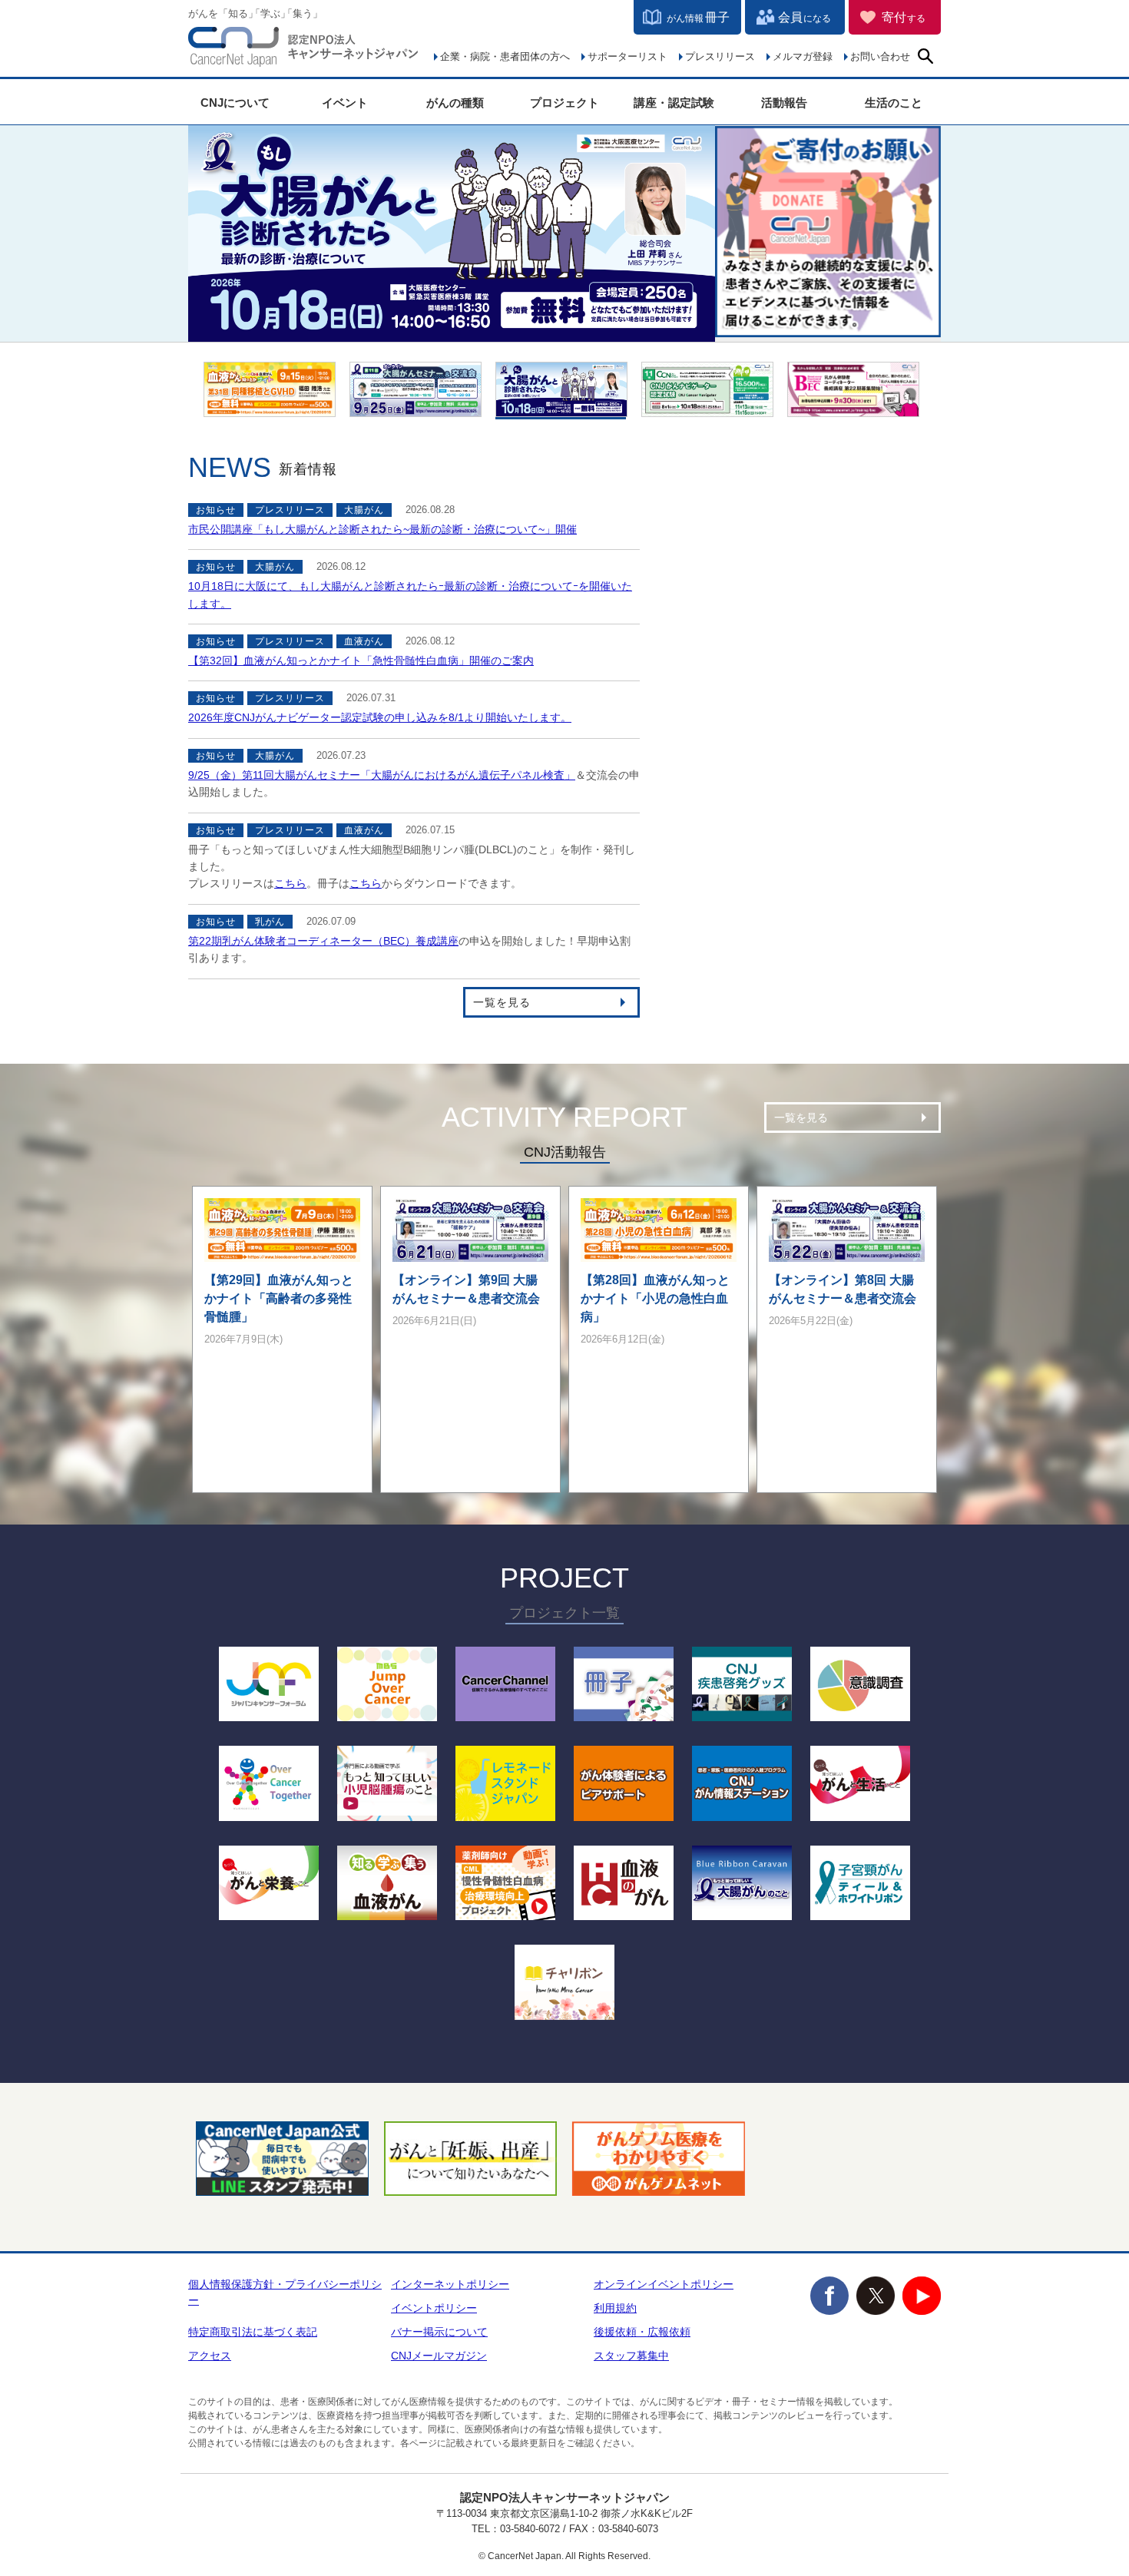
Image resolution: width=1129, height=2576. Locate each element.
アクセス (210, 2356)
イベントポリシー (434, 2308)
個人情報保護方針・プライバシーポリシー (285, 2292)
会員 (805, 17)
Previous (173, 405)
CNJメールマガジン (439, 2356)
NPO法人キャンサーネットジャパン (303, 50)
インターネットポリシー (450, 2284)
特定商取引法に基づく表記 (253, 2332)
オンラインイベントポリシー (664, 2284)
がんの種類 (455, 103)
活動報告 (784, 103)
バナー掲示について (439, 2332)
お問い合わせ (880, 56)
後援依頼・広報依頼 (642, 2332)
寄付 (904, 17)
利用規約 (615, 2308)
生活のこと (894, 103)
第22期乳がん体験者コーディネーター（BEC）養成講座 (323, 941)
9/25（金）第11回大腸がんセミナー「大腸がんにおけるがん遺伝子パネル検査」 (382, 775)
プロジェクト (564, 103)
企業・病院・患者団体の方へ (505, 56)
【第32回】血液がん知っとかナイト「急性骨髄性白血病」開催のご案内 (361, 661)
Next (960, 405)
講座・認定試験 (674, 103)
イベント (345, 103)
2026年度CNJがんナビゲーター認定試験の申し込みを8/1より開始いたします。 (380, 717)
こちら (290, 883)
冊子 (698, 17)
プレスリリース (720, 56)
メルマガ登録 (803, 56)
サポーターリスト (627, 56)
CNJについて (235, 103)
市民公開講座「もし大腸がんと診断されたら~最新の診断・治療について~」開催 (382, 529)
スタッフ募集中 (631, 2356)
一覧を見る (502, 1002)
